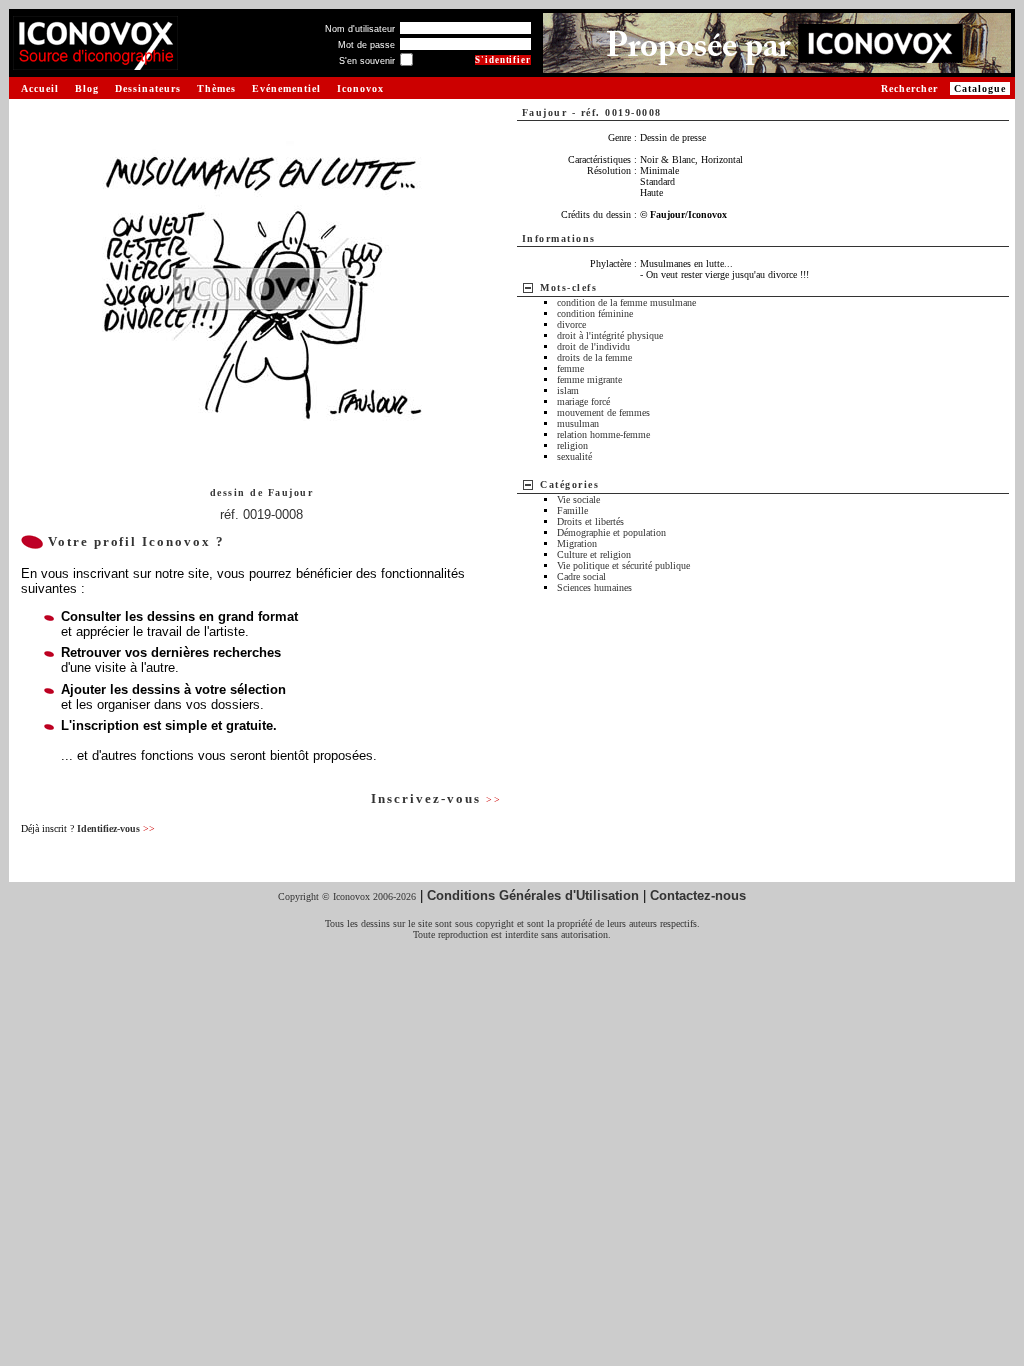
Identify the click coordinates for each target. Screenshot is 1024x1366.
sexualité (574, 456)
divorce (571, 324)
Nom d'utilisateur (360, 29)
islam (568, 390)
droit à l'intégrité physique (610, 335)
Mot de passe (366, 45)
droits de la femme (594, 357)
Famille (572, 510)
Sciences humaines (594, 587)
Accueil (40, 88)
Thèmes (216, 88)
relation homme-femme (603, 434)
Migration (577, 543)
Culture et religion (594, 554)
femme (570, 368)
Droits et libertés (590, 521)
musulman (578, 423)
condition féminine (595, 313)
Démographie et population (611, 532)
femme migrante (589, 379)
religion (572, 445)
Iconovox (360, 88)
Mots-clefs (568, 287)
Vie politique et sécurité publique (623, 565)
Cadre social (581, 576)
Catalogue (980, 88)
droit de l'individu (593, 346)
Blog (87, 88)
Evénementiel (286, 88)
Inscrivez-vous (436, 798)
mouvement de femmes (603, 412)
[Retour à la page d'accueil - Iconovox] (95, 62)
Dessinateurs (148, 88)
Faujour (291, 492)
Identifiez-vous (116, 828)
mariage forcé (583, 401)
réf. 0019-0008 (261, 514)
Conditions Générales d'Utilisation (533, 895)
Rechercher (909, 88)
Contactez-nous (698, 895)
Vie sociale (578, 499)
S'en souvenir (367, 61)
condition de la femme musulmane (626, 302)
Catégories (569, 484)
